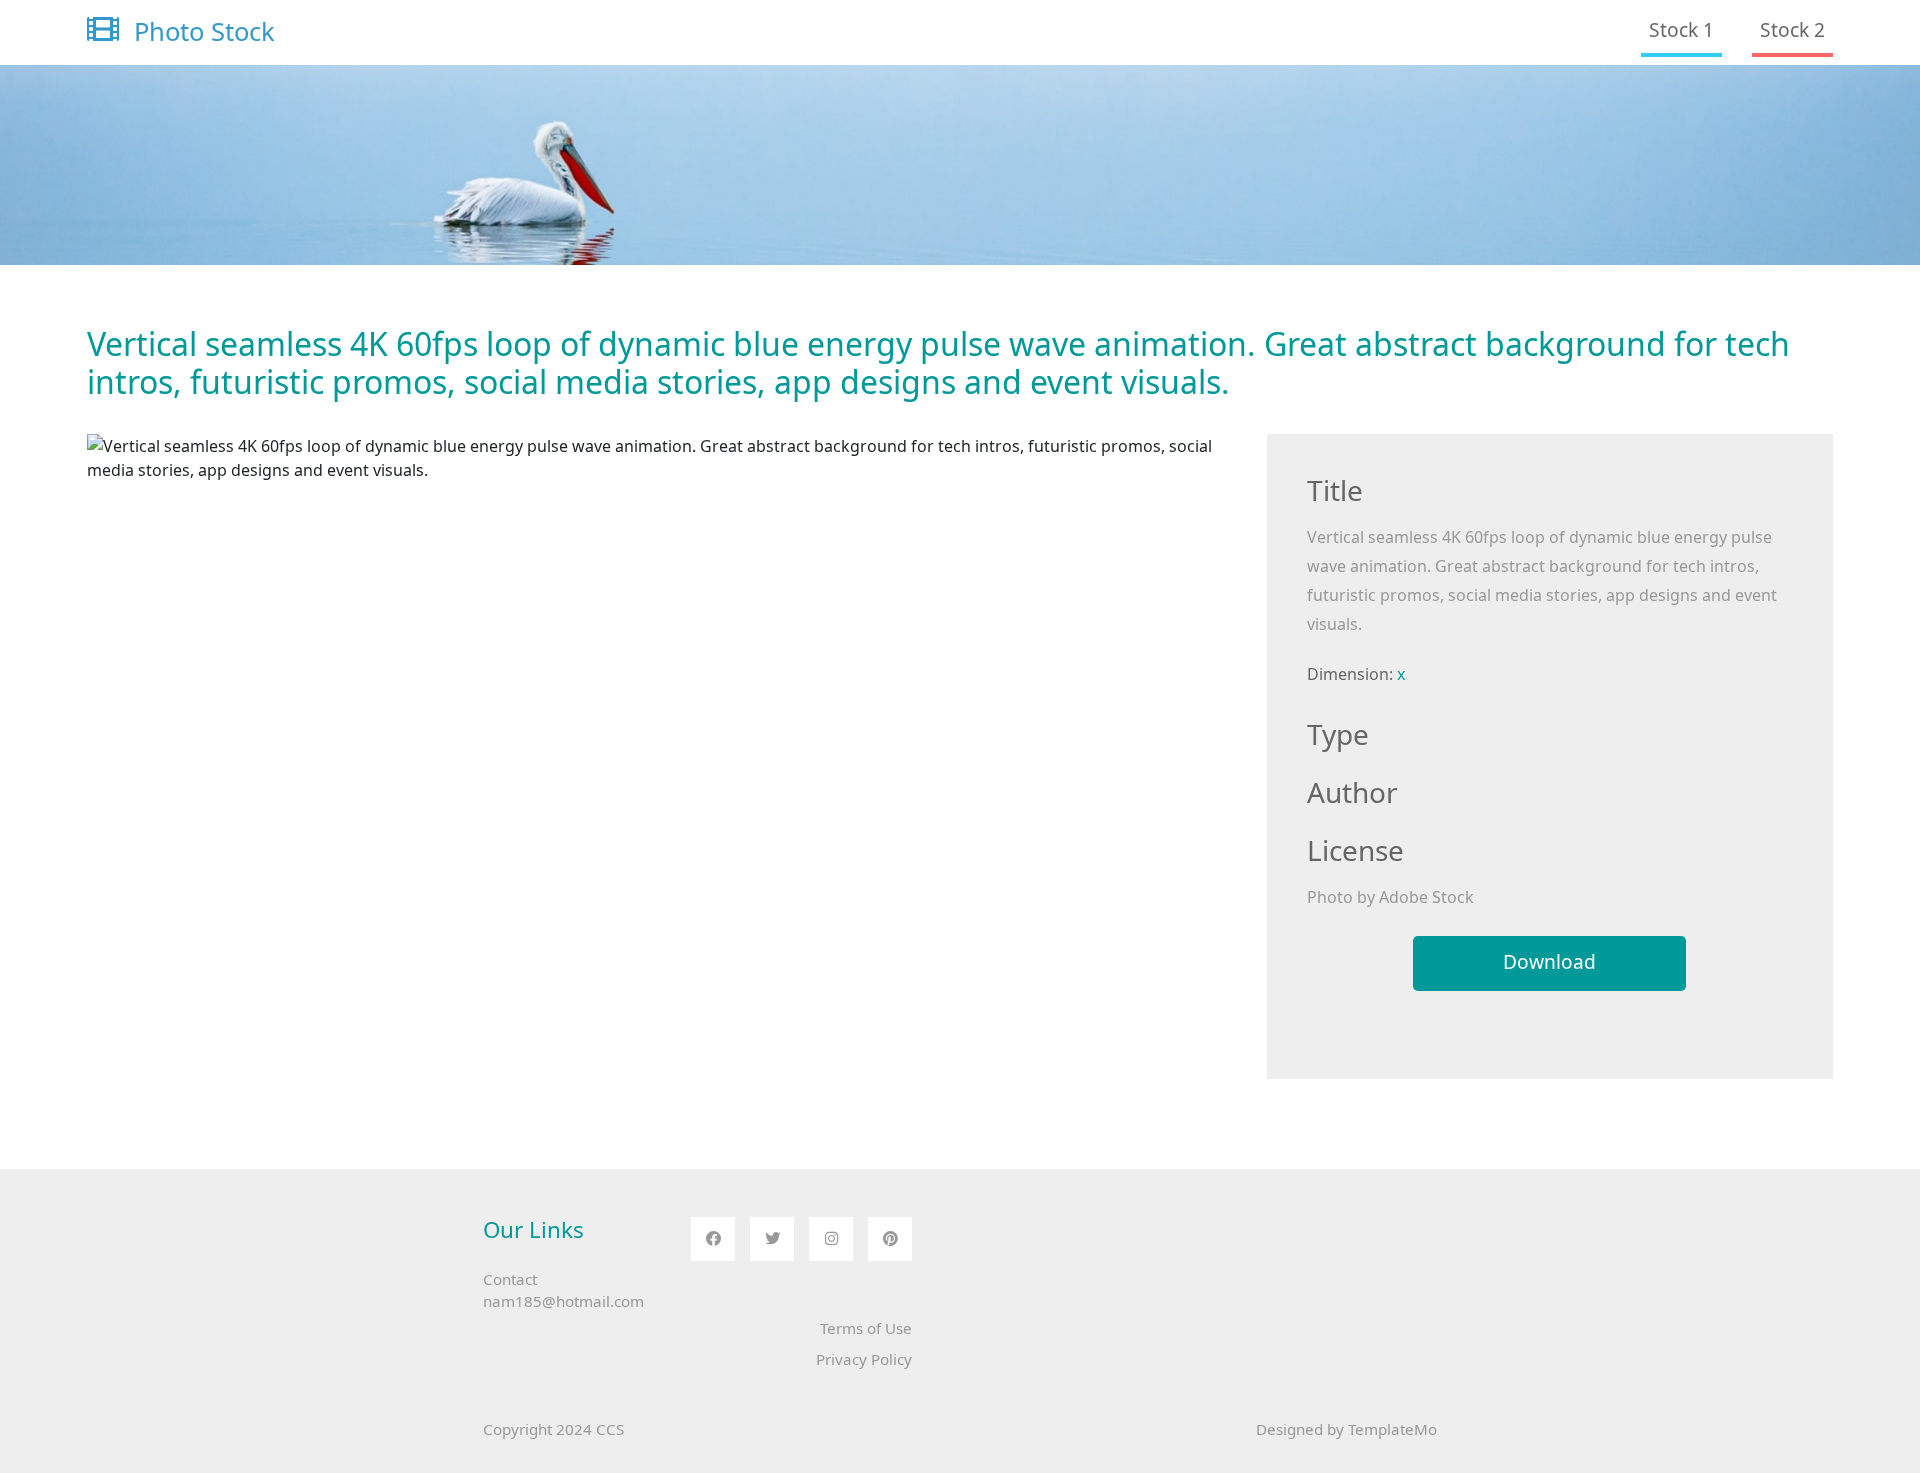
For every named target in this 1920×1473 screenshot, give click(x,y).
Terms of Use (866, 1328)
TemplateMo (1392, 1429)
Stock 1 (1681, 29)
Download (1549, 961)
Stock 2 (1792, 29)
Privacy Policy (864, 1359)
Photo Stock (201, 31)
